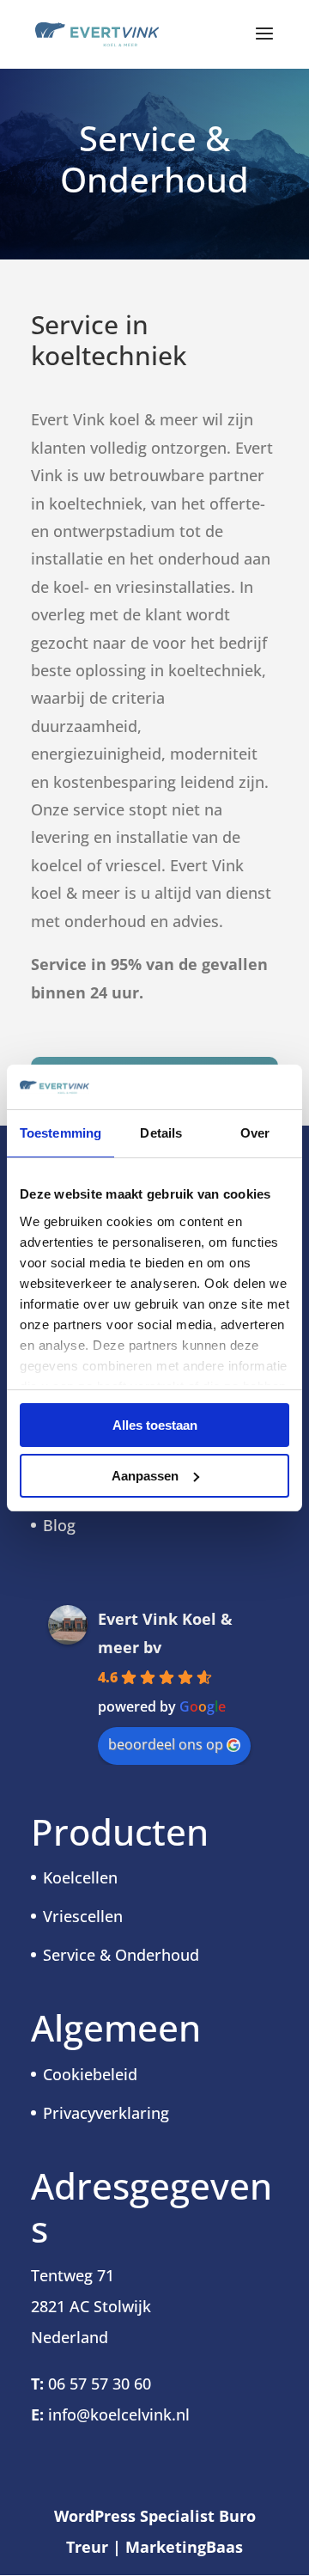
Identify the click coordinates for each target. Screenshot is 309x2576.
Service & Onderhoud (121, 1955)
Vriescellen (83, 1916)
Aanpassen (145, 1476)
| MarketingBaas (178, 2547)
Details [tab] (161, 1133)
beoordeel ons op (166, 1744)
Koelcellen (80, 1877)
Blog (59, 1525)
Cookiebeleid (90, 2074)
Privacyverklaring (106, 2113)
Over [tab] (255, 1133)
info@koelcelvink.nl (119, 2414)
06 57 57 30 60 (100, 2384)
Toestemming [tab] (61, 1133)
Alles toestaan (155, 1425)
